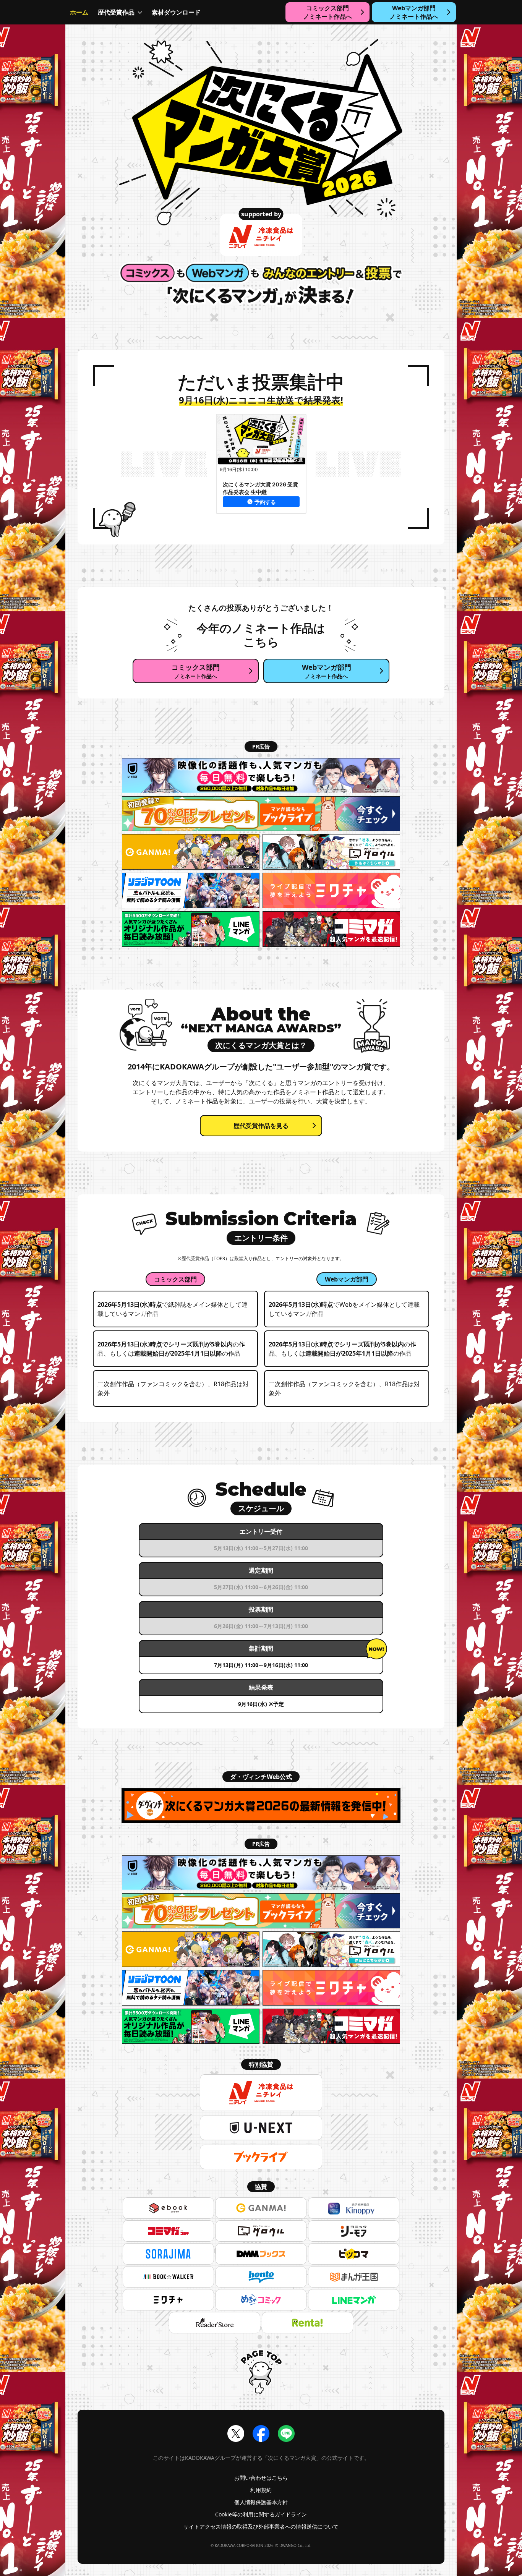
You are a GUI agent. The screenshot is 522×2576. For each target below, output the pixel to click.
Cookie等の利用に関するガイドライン (261, 2514)
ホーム (79, 12)
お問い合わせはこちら (261, 2478)
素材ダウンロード (176, 12)
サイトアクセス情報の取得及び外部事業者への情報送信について (261, 2527)
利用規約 (261, 2490)
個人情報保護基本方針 (261, 2502)
